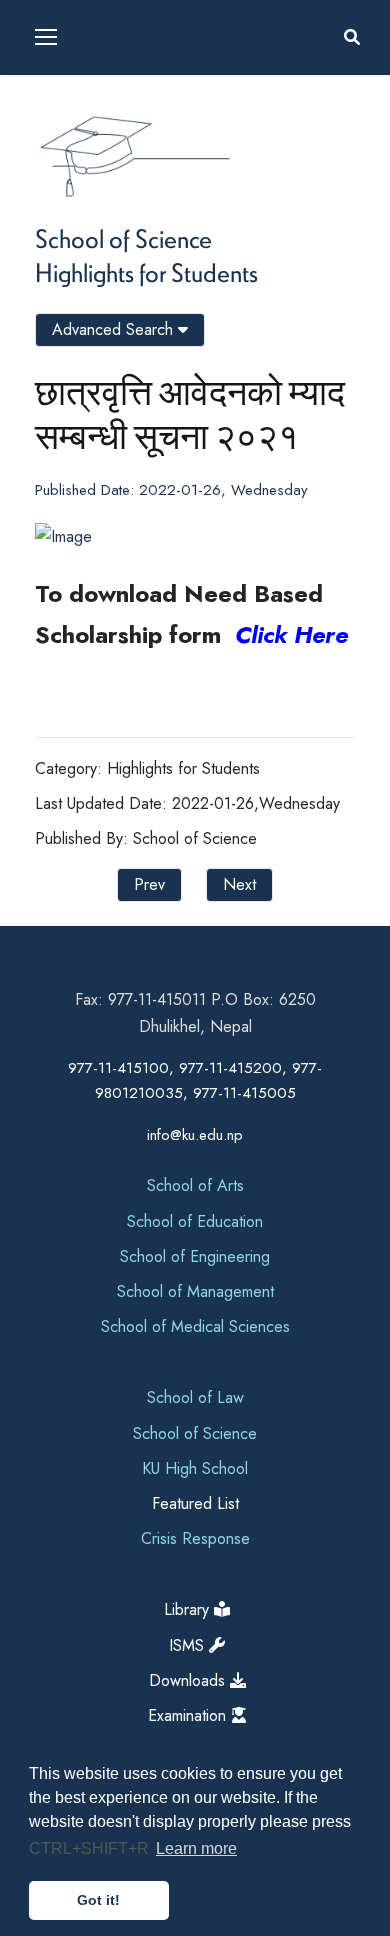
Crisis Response (195, 1538)
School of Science (123, 238)
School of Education (195, 1221)
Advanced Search (115, 329)
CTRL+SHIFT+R (91, 1848)
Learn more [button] (196, 1848)
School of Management (195, 1291)
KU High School (195, 1468)
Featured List (195, 1503)
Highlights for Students (146, 272)
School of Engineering (195, 1256)
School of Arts (195, 1185)
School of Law (195, 1397)
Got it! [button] (98, 1900)
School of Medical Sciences (195, 1326)
